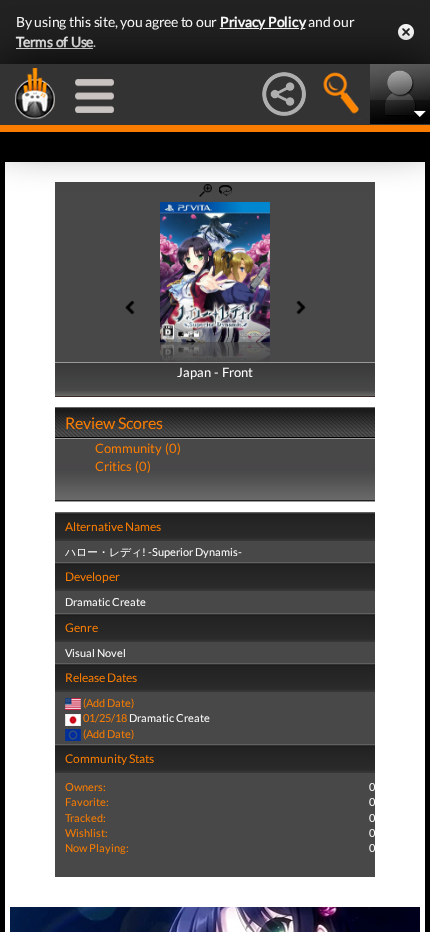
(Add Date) (108, 702)
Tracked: (85, 817)
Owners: (85, 786)
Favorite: (87, 801)
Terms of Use (54, 41)
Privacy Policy (263, 21)
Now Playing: (97, 847)
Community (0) (138, 448)
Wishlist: (86, 832)
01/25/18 (105, 717)
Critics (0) (123, 466)
